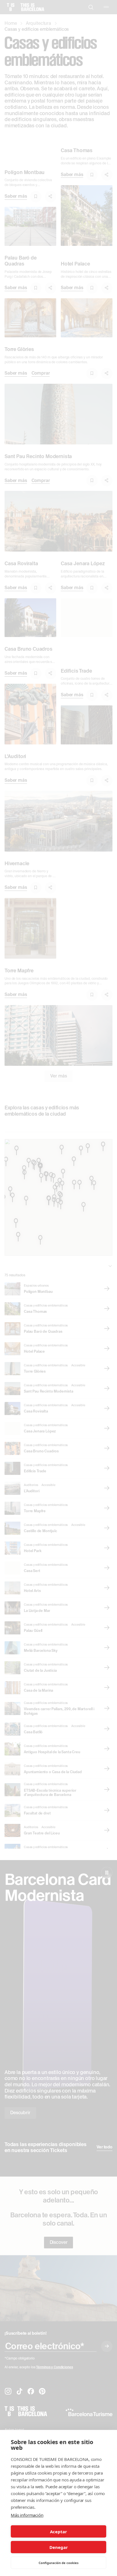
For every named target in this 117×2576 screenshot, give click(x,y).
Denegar (59, 2547)
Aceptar (58, 2532)
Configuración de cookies (58, 2563)
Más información (27, 2515)
